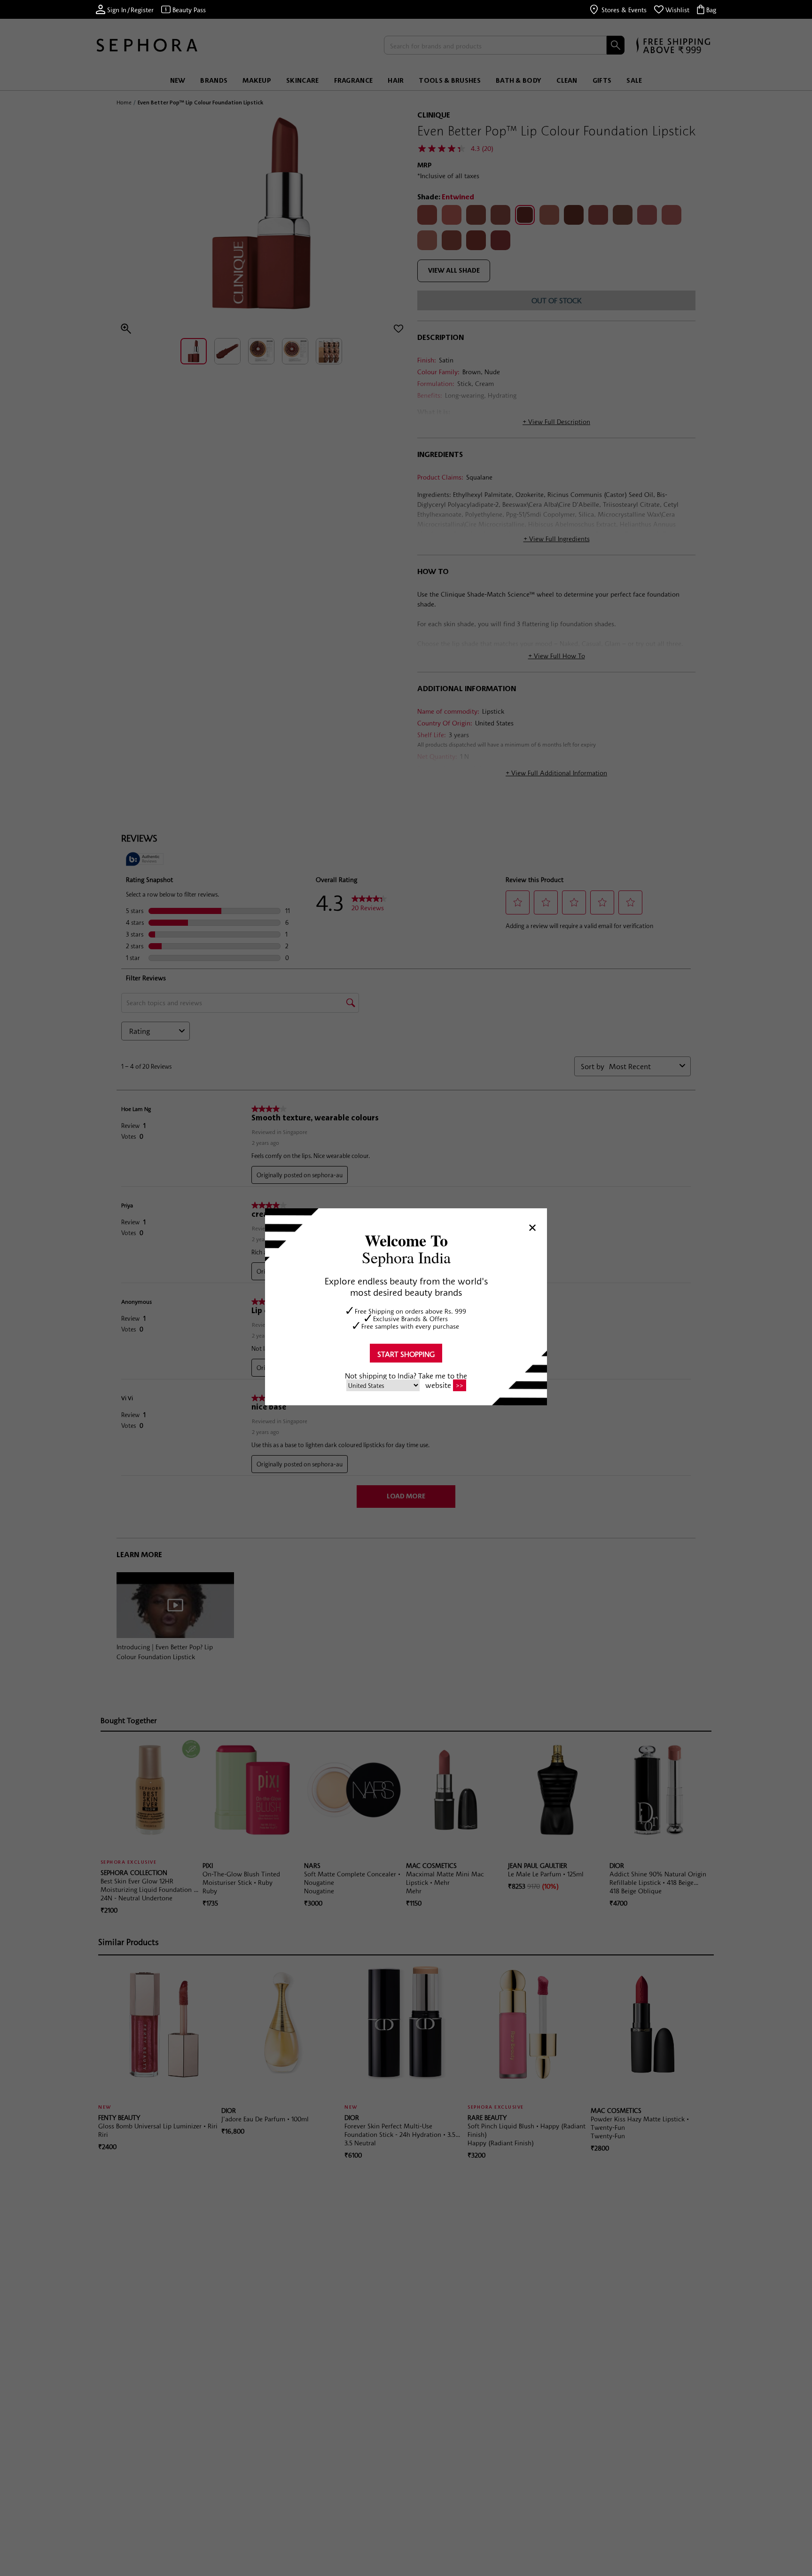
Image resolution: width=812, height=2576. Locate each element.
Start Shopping (406, 1354)
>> (460, 1386)
